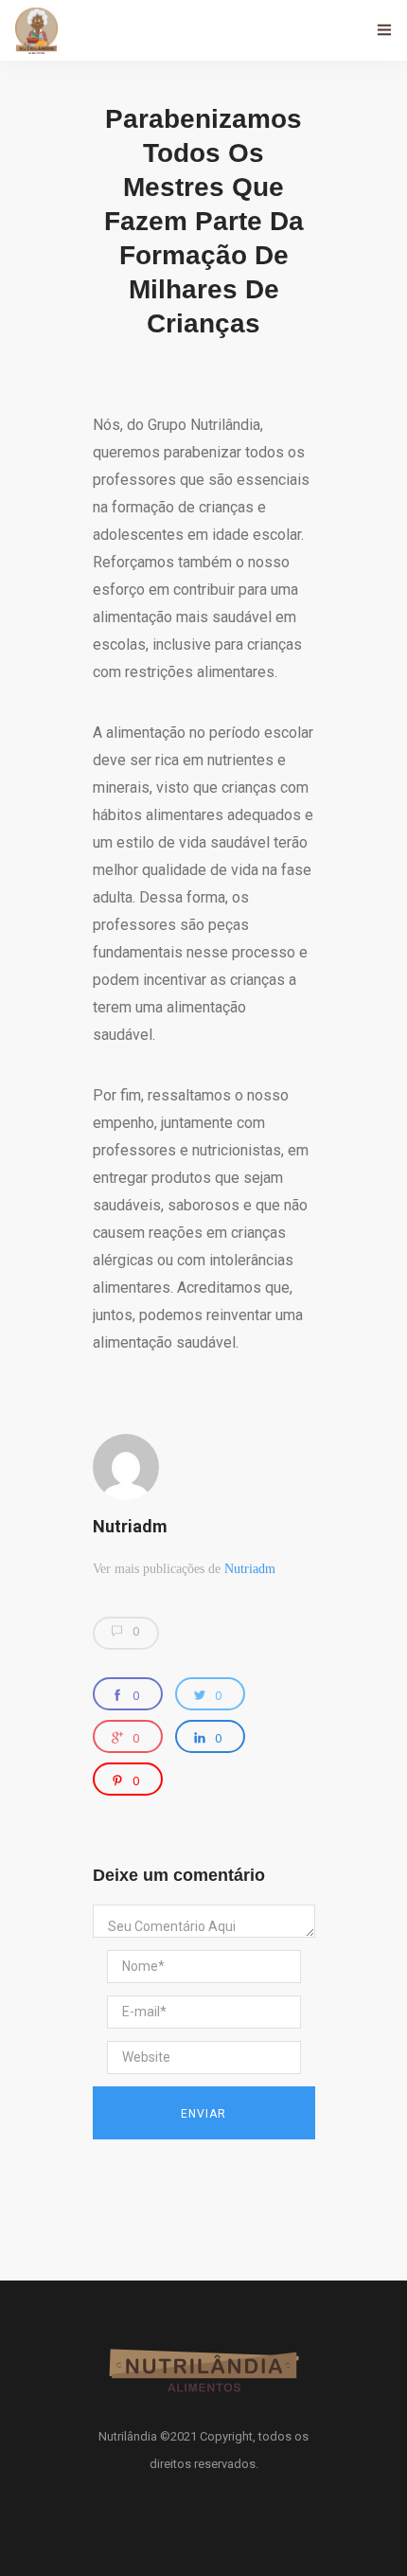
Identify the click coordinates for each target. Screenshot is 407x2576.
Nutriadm (130, 1526)
